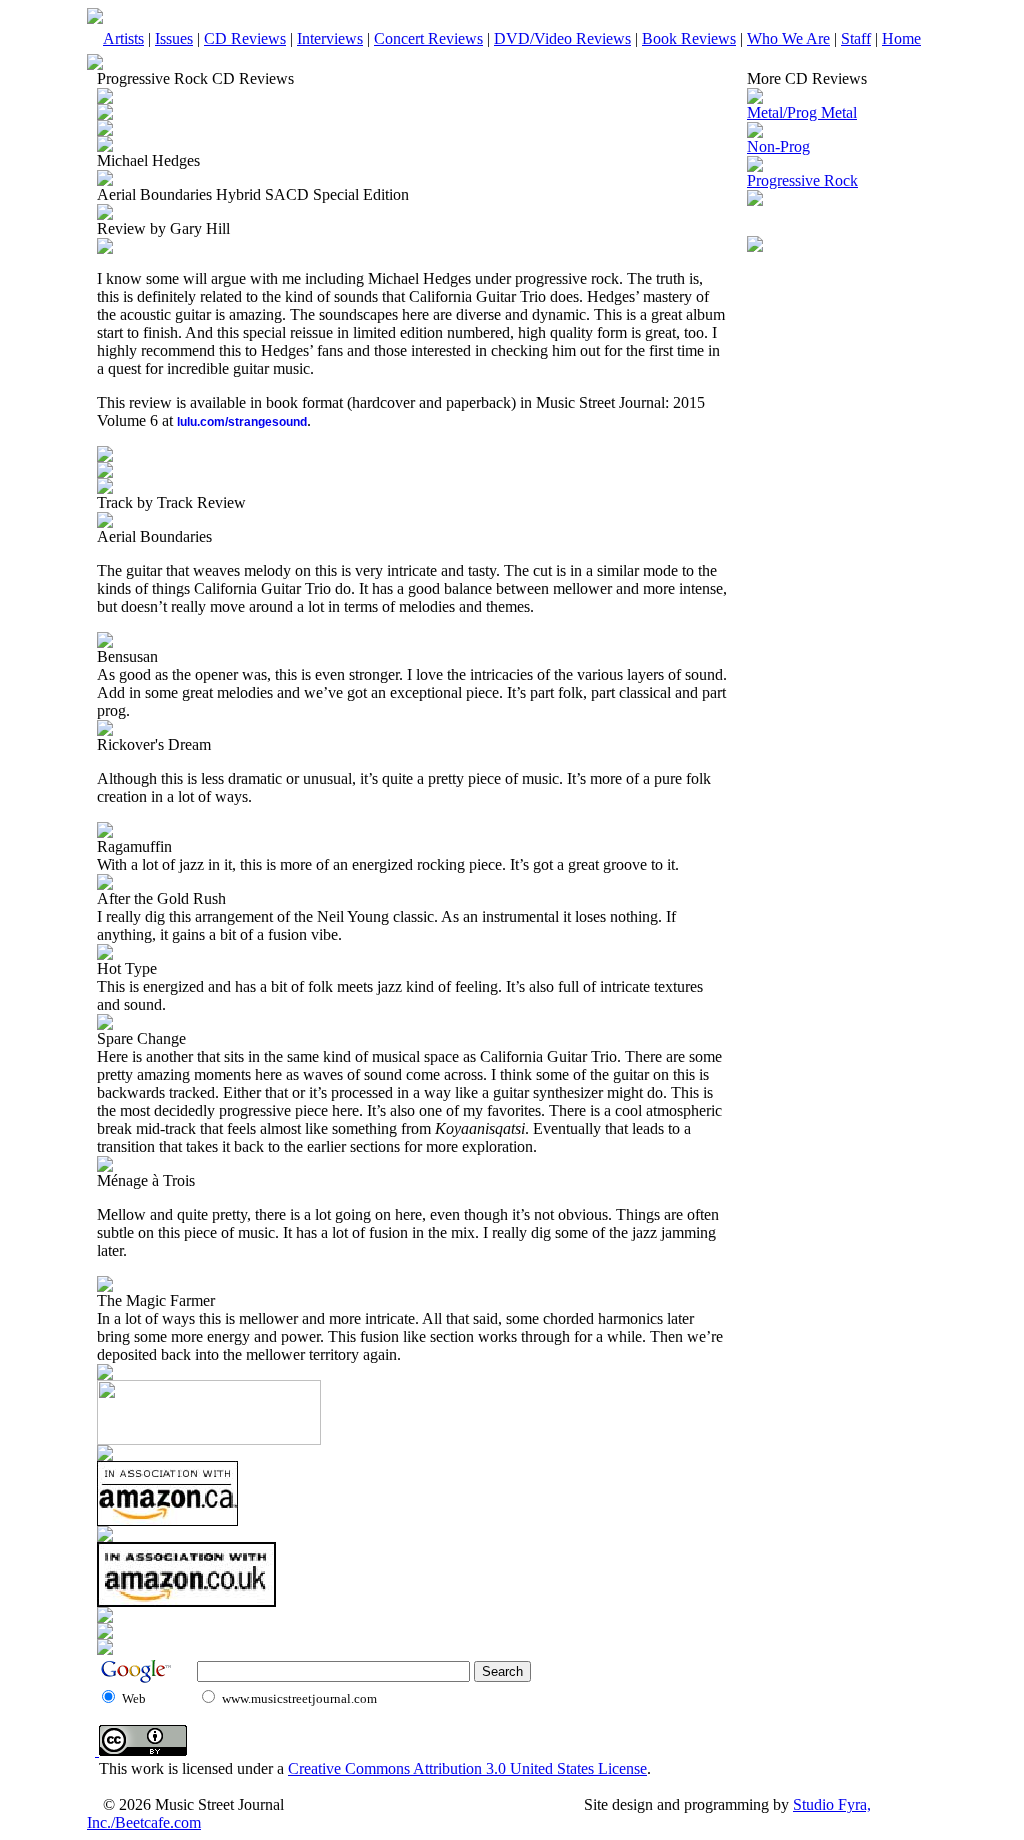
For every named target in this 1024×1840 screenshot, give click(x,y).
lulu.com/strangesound (242, 422)
